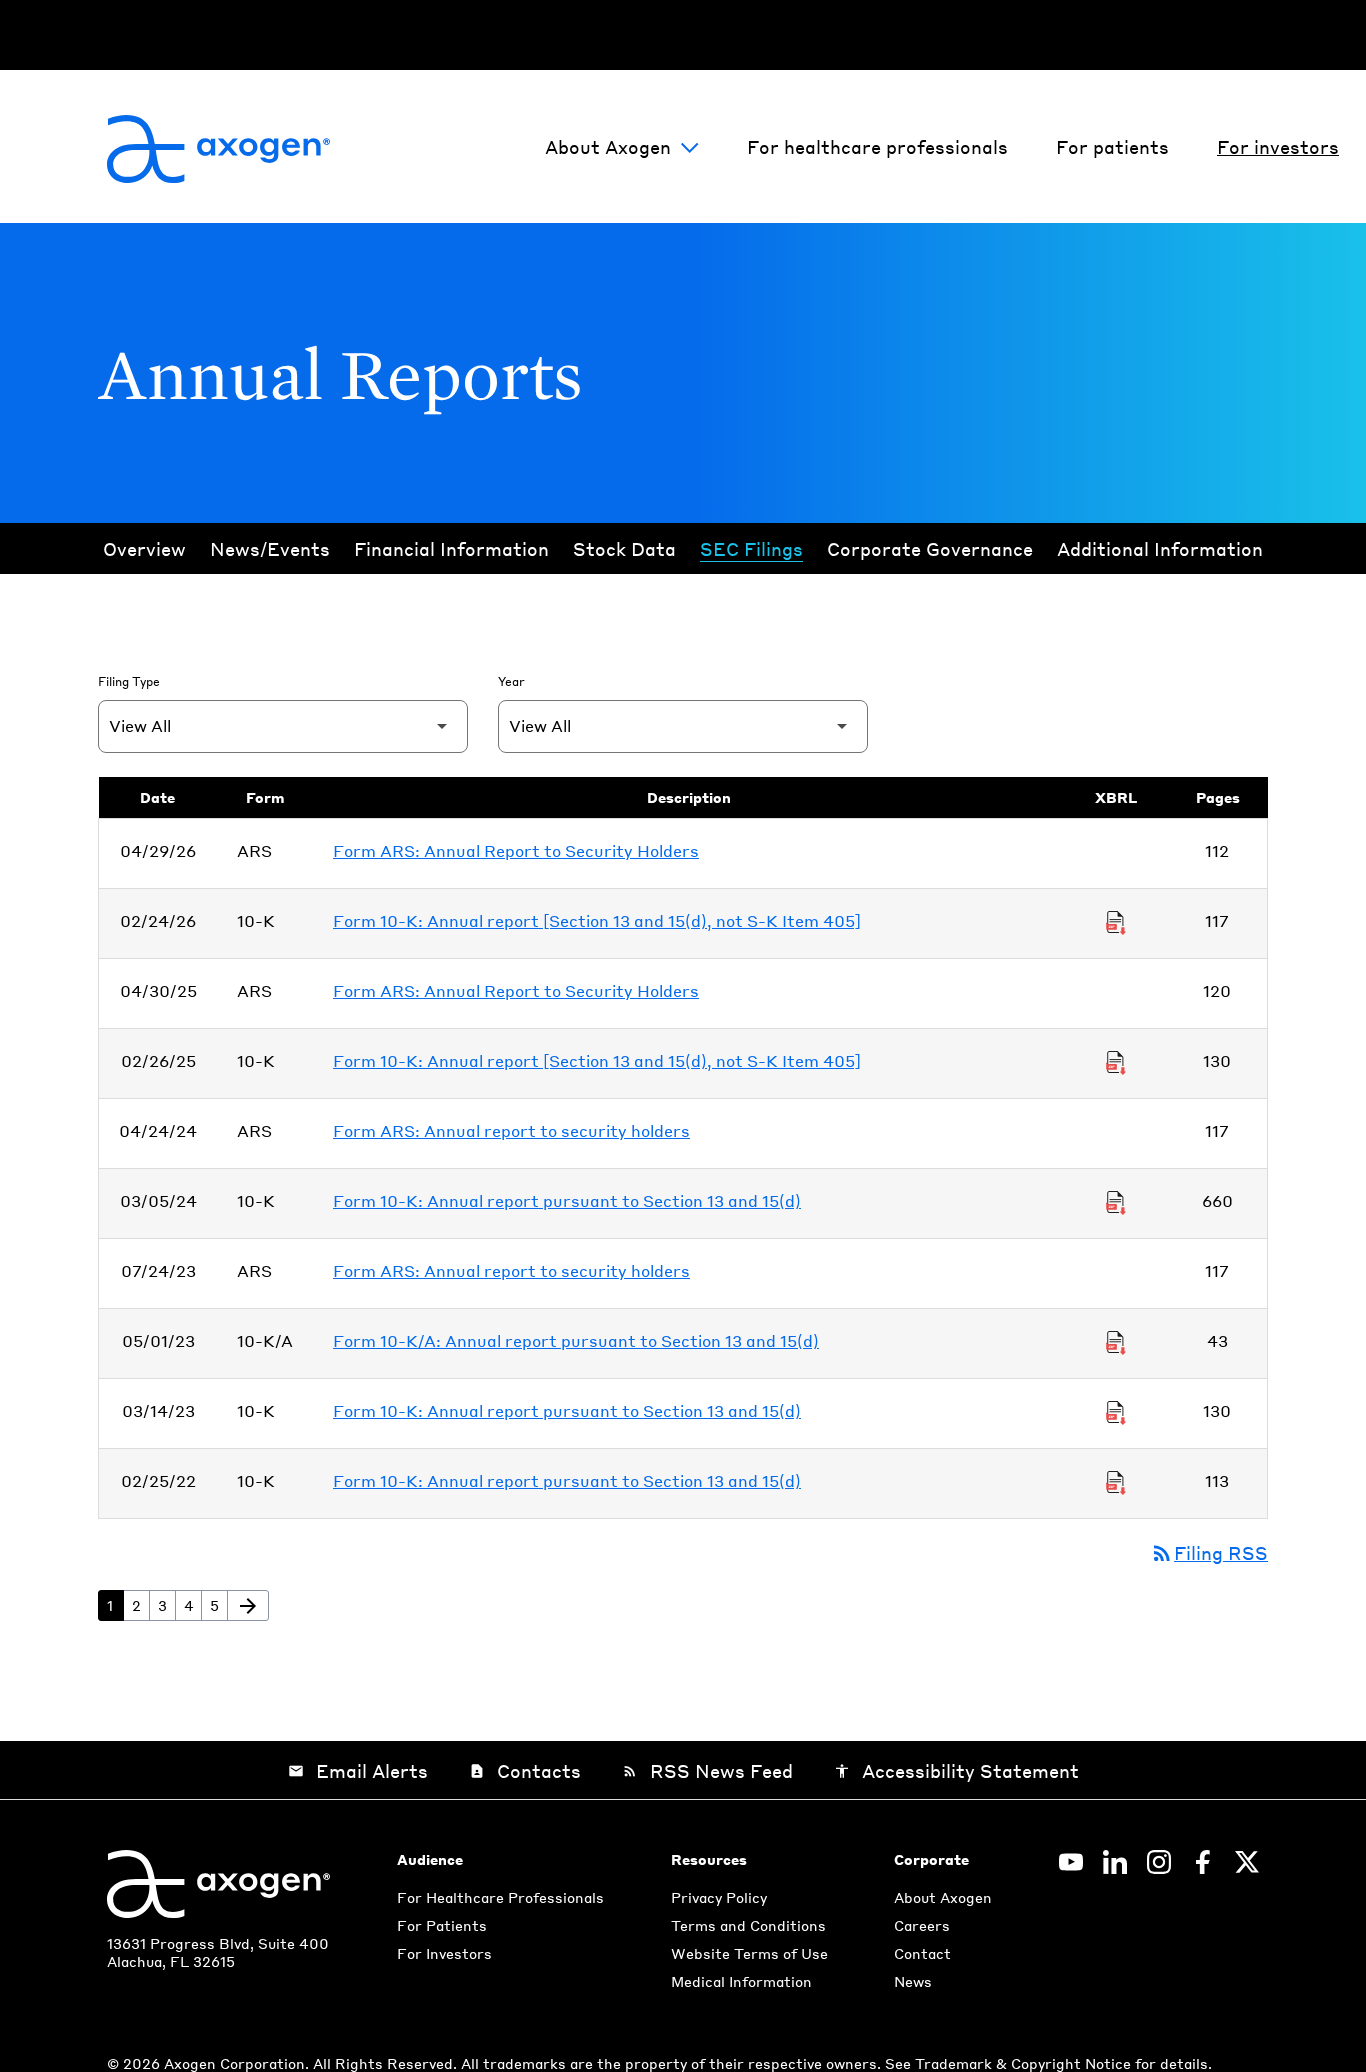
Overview (144, 548)
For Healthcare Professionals (500, 1897)
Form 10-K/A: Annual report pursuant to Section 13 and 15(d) (576, 1340)
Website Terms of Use (749, 1953)
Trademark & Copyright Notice (1025, 2063)
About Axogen (608, 146)
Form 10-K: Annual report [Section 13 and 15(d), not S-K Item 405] (597, 920)
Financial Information (451, 548)
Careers (922, 1925)
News (913, 1981)
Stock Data (624, 548)
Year (511, 681)
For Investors (444, 1953)
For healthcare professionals (877, 146)
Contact (922, 1953)
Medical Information (741, 1981)
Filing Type (129, 681)
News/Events (270, 548)
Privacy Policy (719, 1897)
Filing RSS (1209, 1552)
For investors (1278, 146)
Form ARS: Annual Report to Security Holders (516, 850)
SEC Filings (751, 548)
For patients (1112, 146)
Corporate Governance (930, 548)
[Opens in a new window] (1071, 1862)
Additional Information (1160, 548)
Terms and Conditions (748, 1925)
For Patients (442, 1925)
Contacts (525, 1770)
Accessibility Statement (956, 1770)
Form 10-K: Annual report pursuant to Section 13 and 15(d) (567, 1200)
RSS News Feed (707, 1770)
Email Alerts (358, 1770)
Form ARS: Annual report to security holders (511, 1130)
